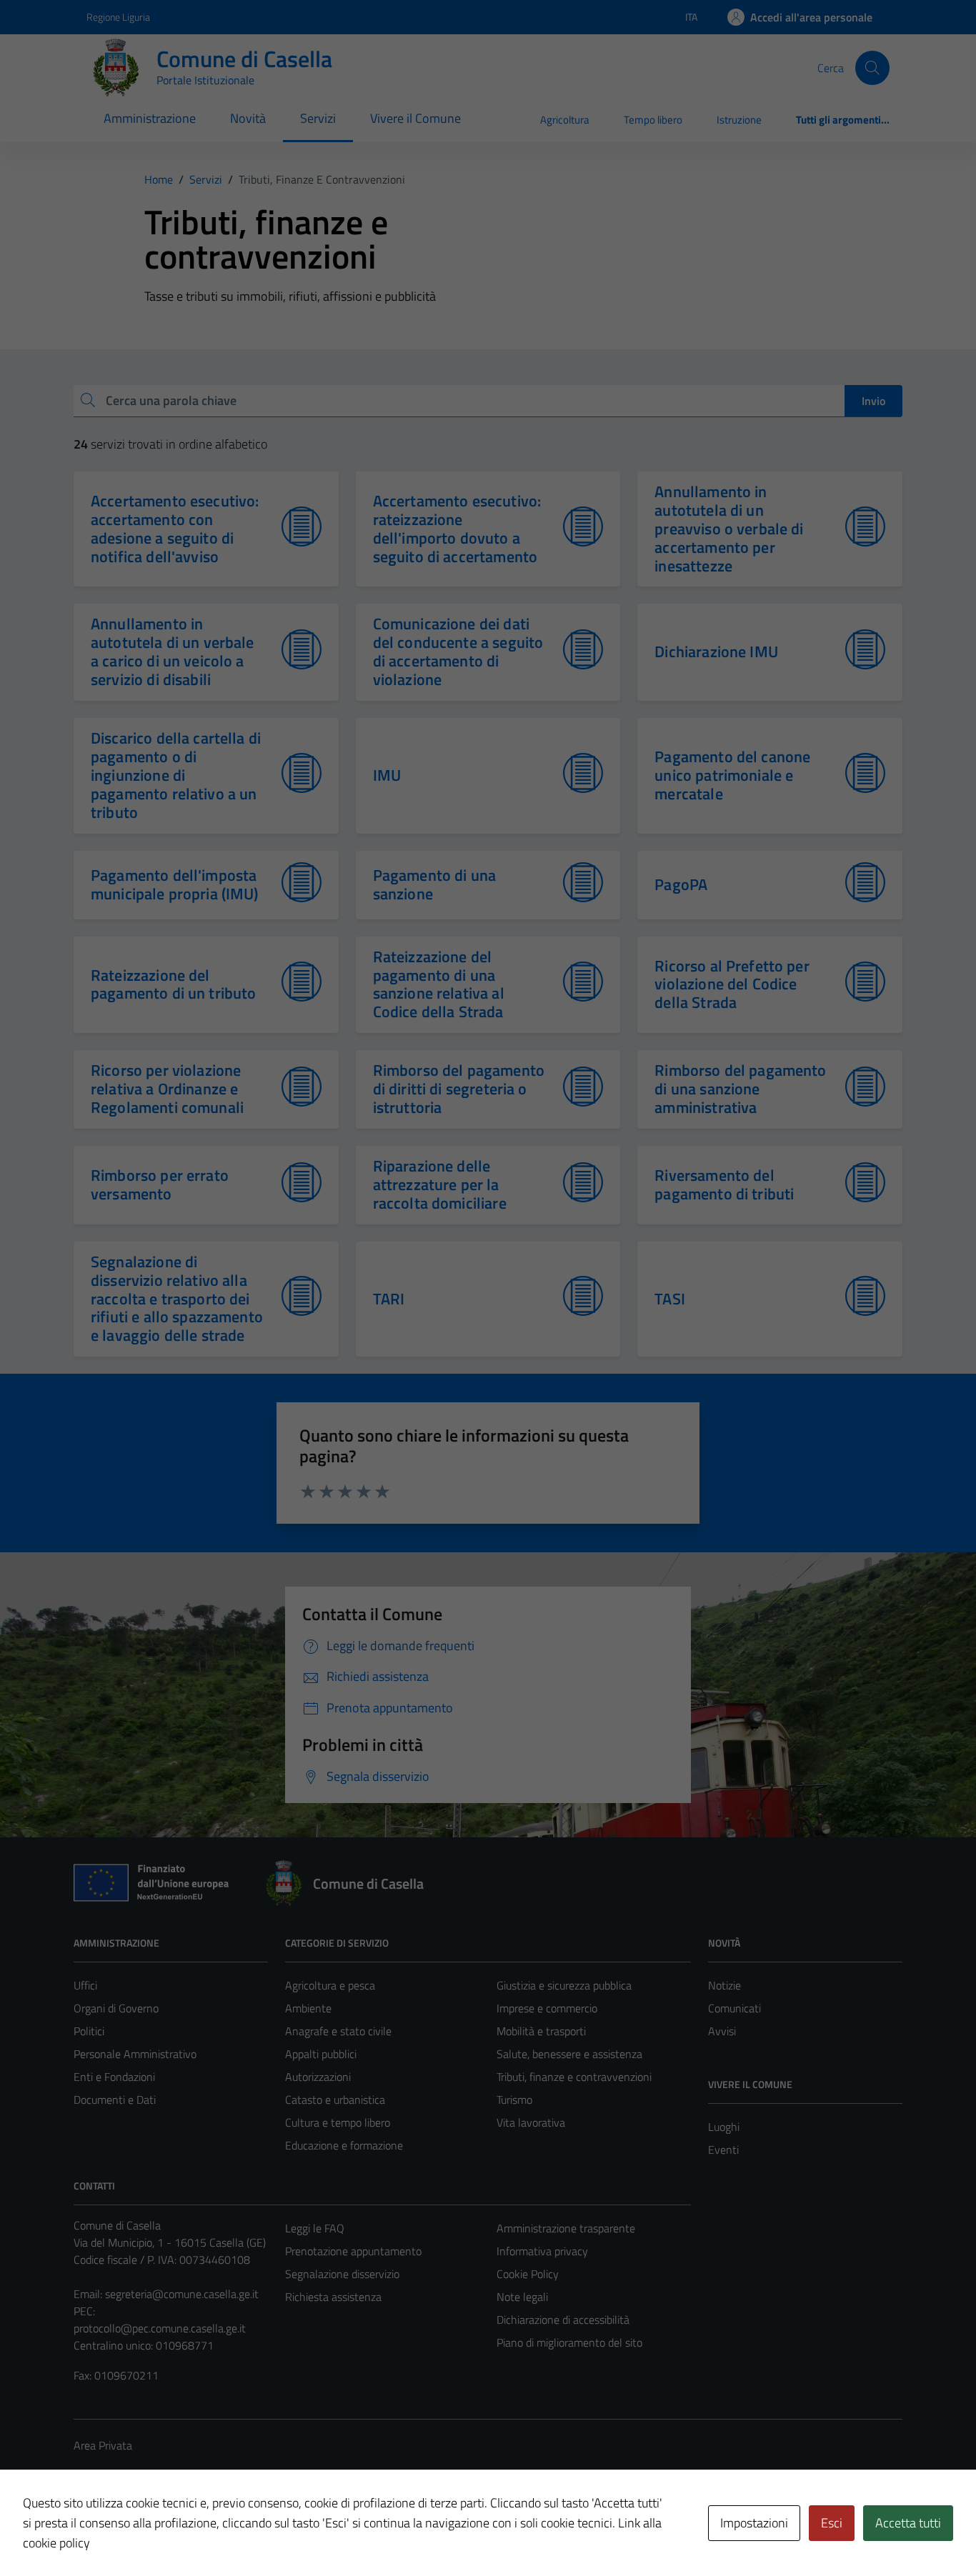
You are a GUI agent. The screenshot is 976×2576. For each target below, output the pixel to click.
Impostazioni (754, 2523)
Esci (832, 2523)
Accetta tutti (908, 2523)
